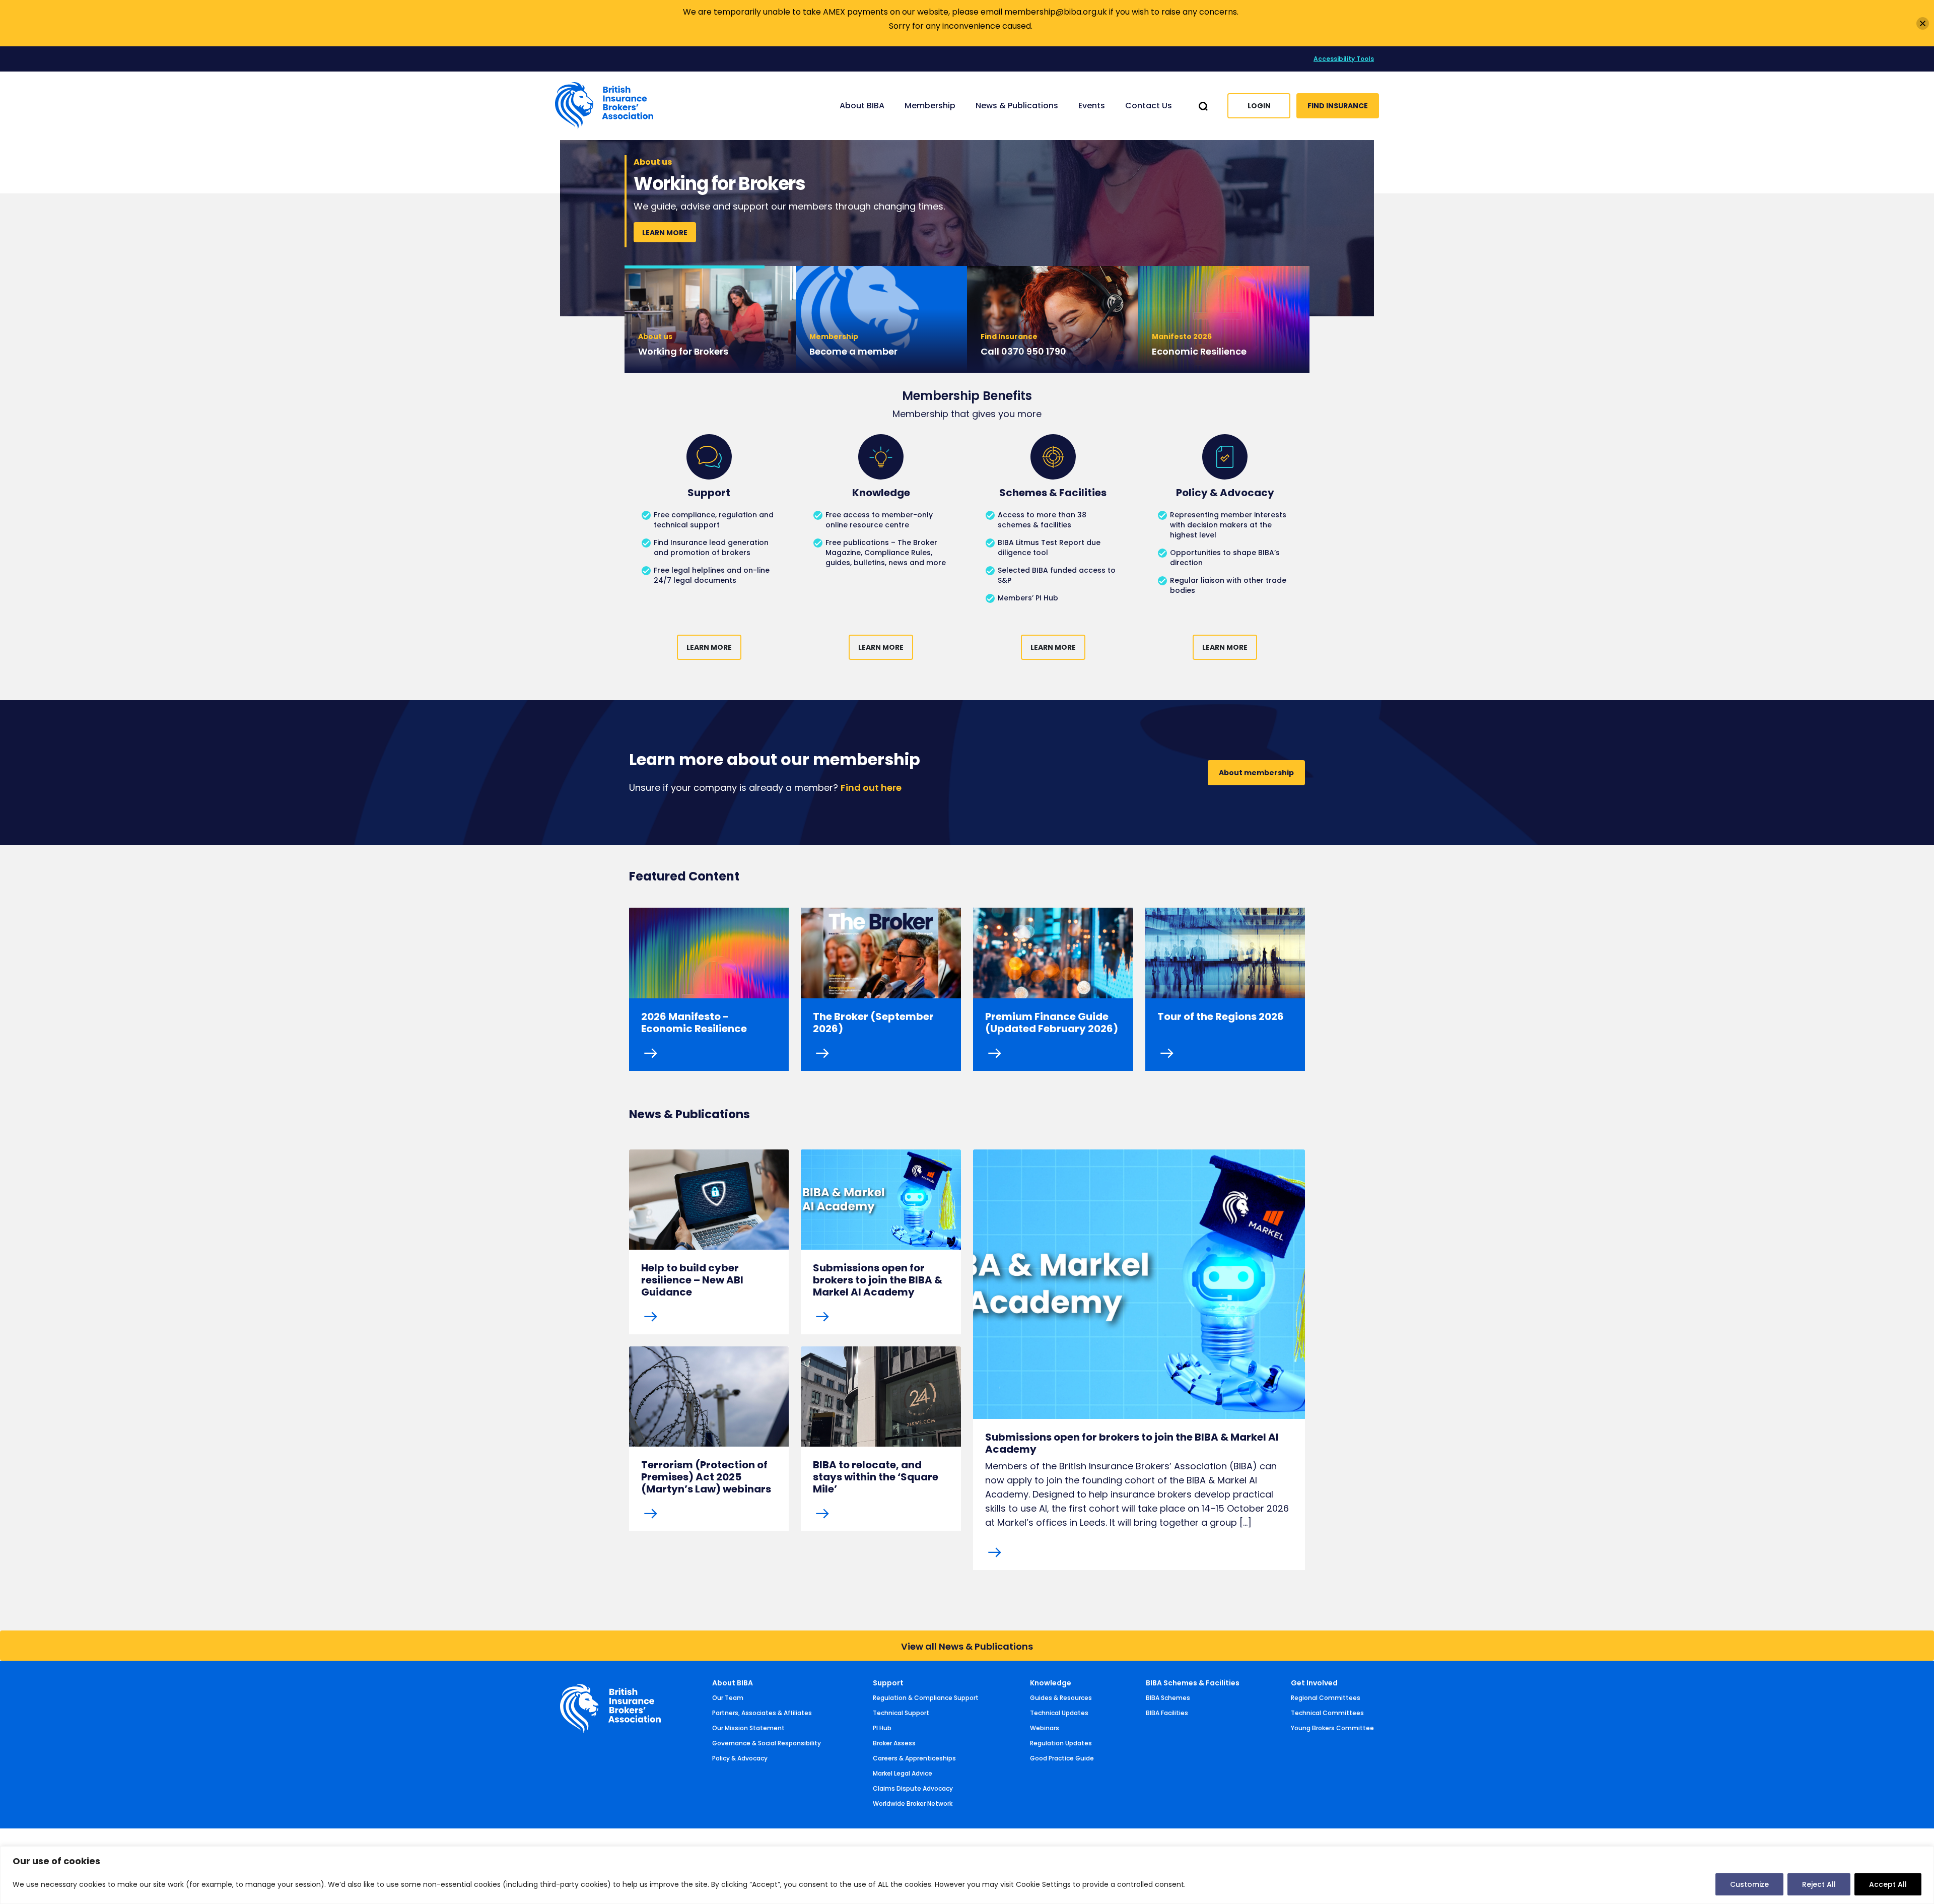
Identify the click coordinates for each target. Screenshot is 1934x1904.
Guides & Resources (1061, 1698)
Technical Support (901, 1713)
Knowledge (1051, 1683)
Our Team (728, 1698)
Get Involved (1314, 1683)
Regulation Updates (1061, 1743)
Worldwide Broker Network (913, 1804)
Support (888, 1683)
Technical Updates (1059, 1713)
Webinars (1045, 1728)
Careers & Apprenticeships (914, 1758)
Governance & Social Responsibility (767, 1743)
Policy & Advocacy (740, 1758)
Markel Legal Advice (903, 1773)
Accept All (1888, 1884)
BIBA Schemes (1168, 1698)
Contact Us (1149, 106)
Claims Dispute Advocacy (913, 1788)
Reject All (1819, 1884)
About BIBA (733, 1683)
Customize (1749, 1884)
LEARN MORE (665, 247)
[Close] (1923, 23)
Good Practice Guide (1062, 1758)
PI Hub (882, 1728)
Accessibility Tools (1344, 59)
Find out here (871, 788)
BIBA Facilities (1167, 1713)
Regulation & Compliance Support (926, 1698)
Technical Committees (1327, 1713)
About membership (1256, 773)
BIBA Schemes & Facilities (1193, 1683)
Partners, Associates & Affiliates (762, 1713)
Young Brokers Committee (1332, 1728)
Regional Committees (1326, 1698)
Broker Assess (894, 1743)
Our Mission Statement (748, 1728)
